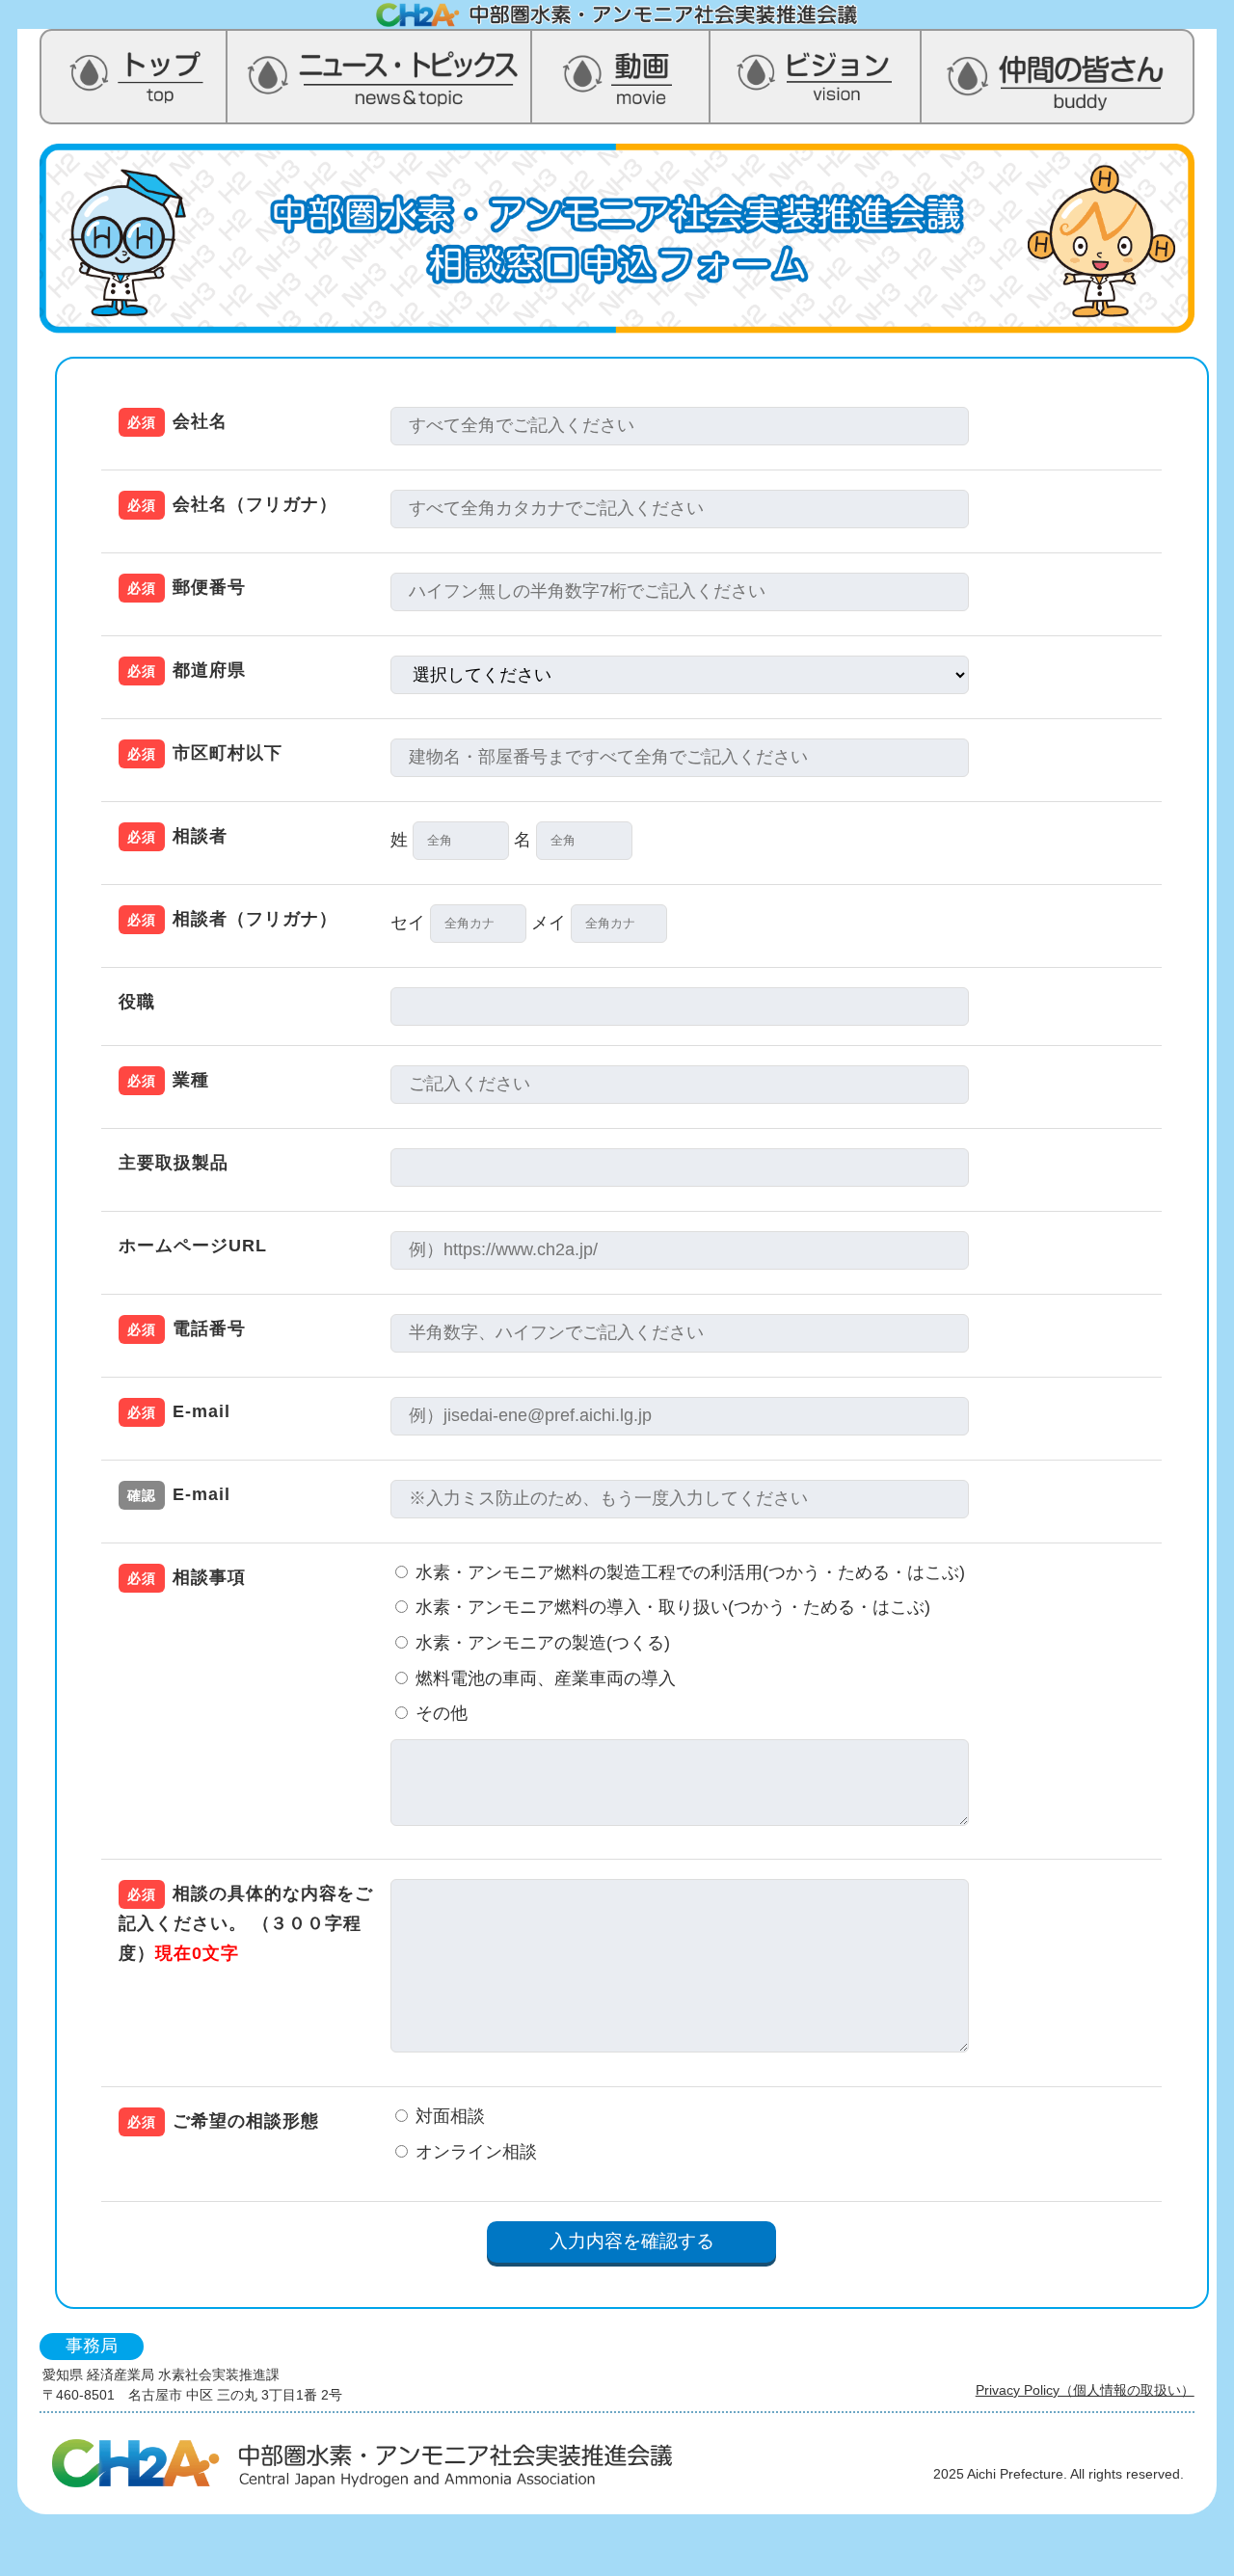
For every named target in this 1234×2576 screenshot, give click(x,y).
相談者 (177, 836)
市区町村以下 (204, 753)
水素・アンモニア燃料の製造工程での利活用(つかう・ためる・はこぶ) (688, 1572)
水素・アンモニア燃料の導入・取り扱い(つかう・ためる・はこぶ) (671, 1607)
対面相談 (448, 2116)
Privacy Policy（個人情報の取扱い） (1085, 2390)
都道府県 (187, 670)
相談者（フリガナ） (232, 919)
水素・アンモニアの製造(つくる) (540, 1643)
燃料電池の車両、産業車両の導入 (543, 1678)
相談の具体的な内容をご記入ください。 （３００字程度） (246, 1923)
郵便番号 (187, 587)
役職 (137, 1002)
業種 (168, 1080)
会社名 (177, 421)
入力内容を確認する (632, 2241)
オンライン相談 (474, 2152)
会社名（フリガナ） (232, 504)
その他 (496, 1713)
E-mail (178, 1411)
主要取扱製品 (173, 1163)
